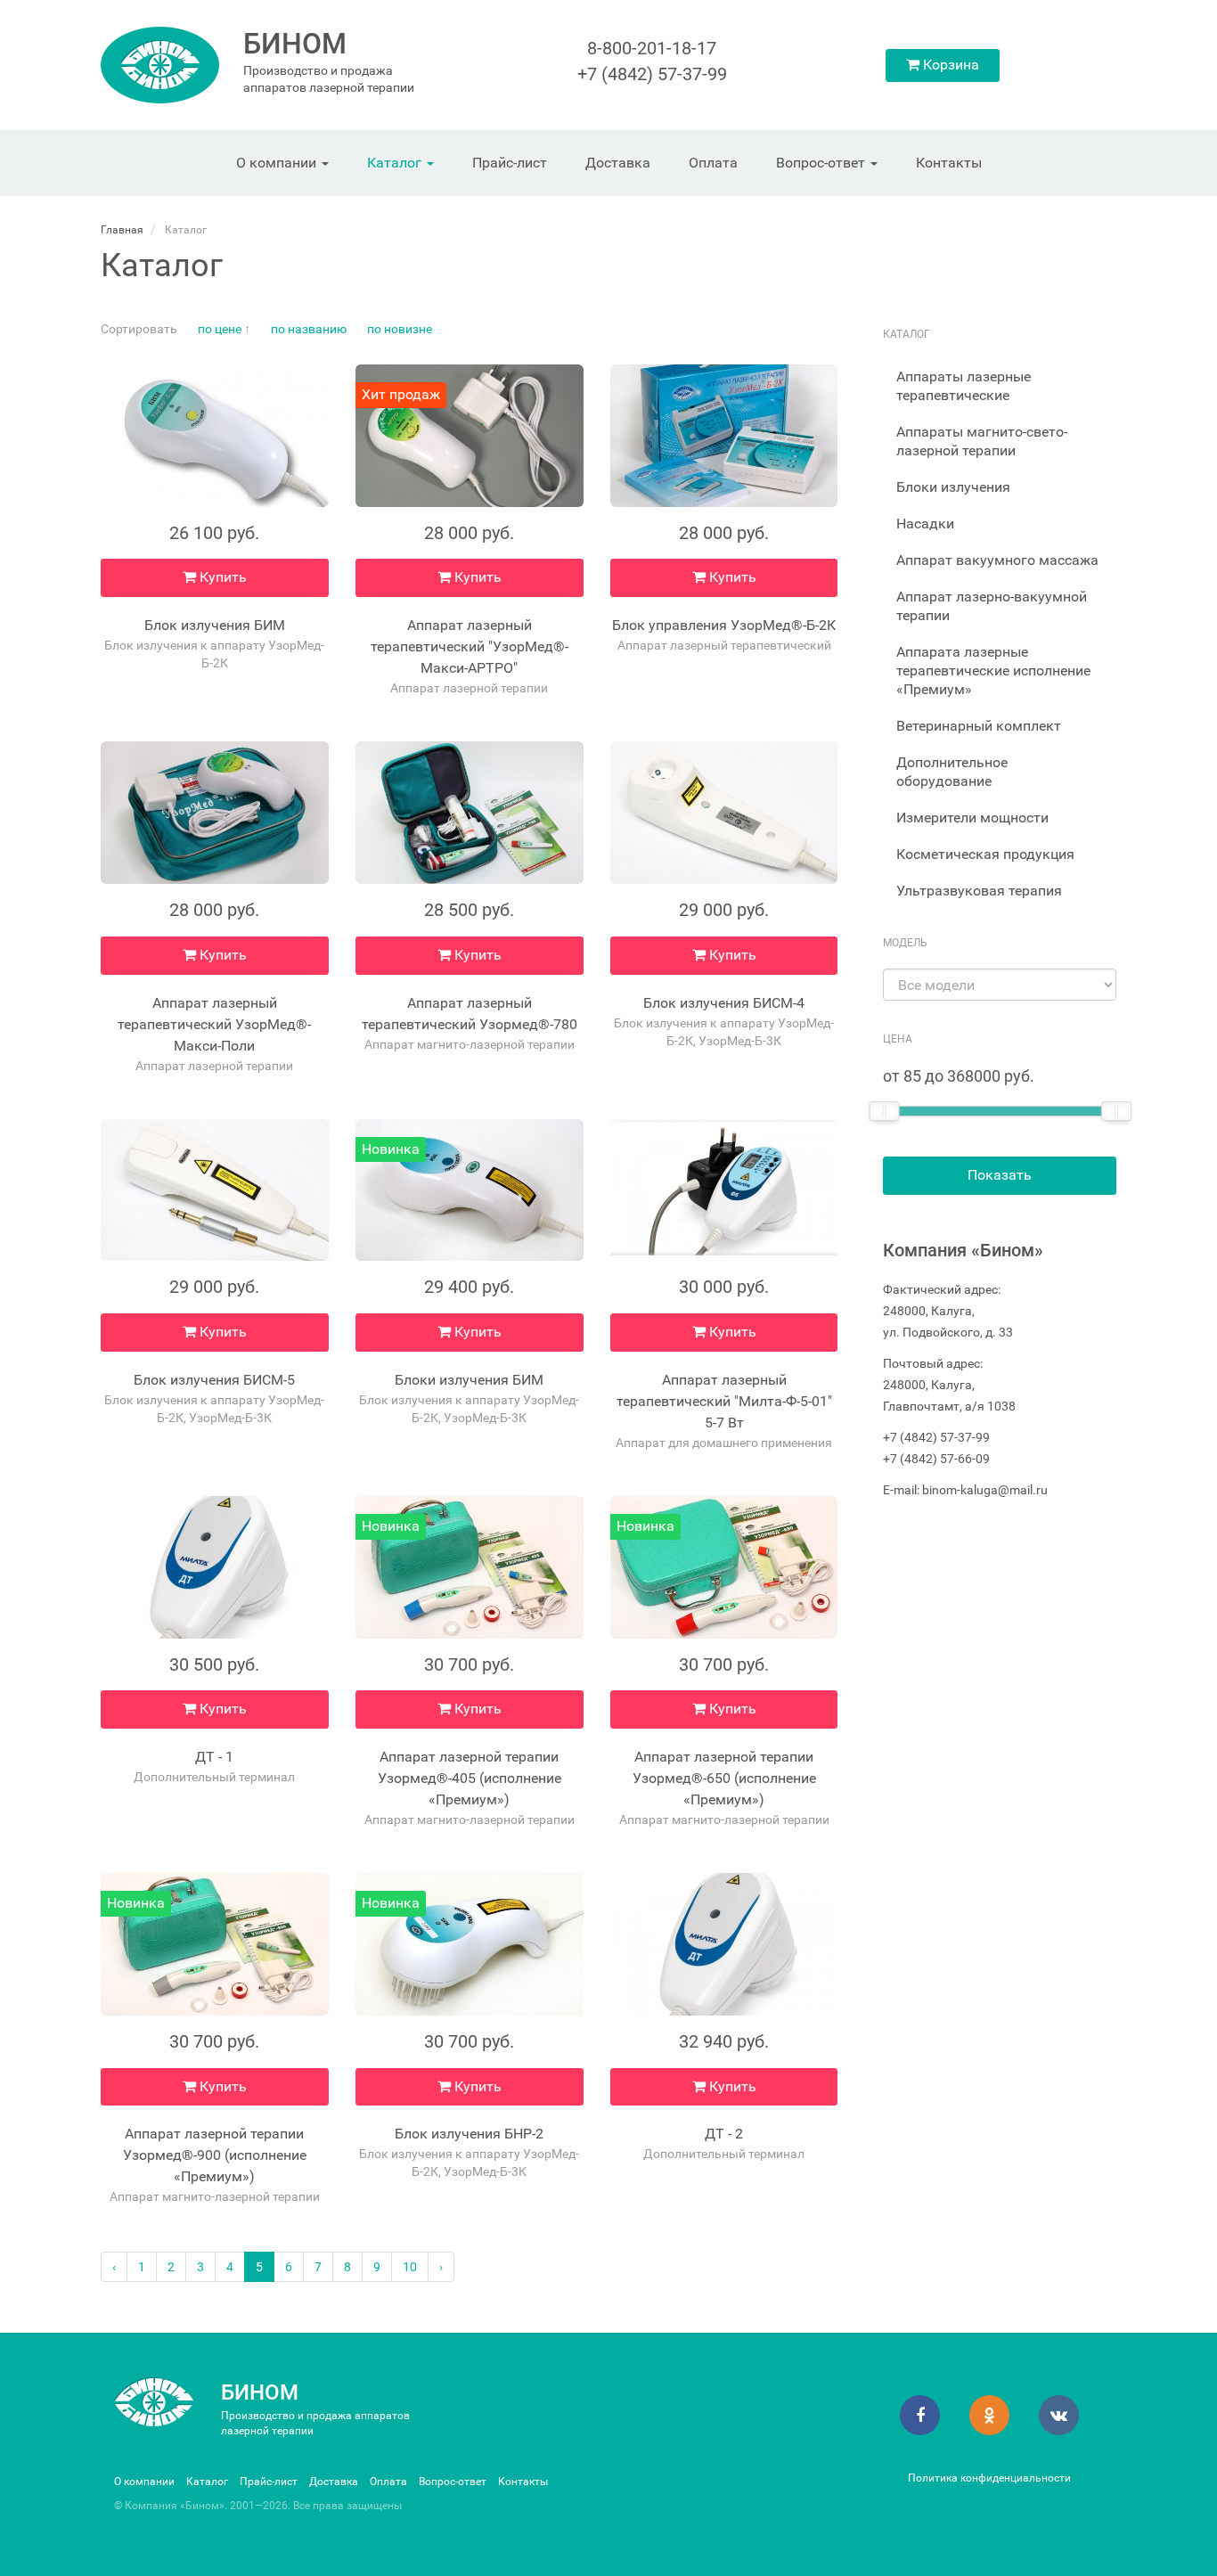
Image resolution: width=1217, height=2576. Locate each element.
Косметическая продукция (985, 854)
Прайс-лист (510, 163)
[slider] (884, 1111)
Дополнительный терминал (214, 1777)
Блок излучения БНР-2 (469, 2134)
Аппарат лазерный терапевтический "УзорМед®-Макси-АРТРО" (470, 646)
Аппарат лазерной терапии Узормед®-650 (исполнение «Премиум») (724, 1778)
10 (410, 2267)
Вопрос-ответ (822, 163)
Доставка (618, 163)
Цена (898, 1039)
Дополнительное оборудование (952, 772)
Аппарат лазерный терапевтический (724, 645)
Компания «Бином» (963, 1250)
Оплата (713, 163)
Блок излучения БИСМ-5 (214, 1380)
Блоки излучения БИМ (469, 1380)
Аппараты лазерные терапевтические (964, 386)
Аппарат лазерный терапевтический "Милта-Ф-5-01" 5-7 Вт (724, 1401)
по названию (309, 329)
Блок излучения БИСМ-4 (724, 1003)
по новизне (400, 329)
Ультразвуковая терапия (979, 891)
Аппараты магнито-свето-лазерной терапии (982, 441)
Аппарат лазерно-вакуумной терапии (992, 606)
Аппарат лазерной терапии (469, 688)
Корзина (949, 65)
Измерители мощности (972, 818)
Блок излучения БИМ (215, 625)
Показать (1000, 1175)
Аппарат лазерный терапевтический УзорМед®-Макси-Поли (214, 1024)
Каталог (396, 163)
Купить (221, 577)
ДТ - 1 (214, 1757)
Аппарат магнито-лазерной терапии (470, 1044)
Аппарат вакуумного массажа (997, 560)
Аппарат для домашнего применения (724, 1443)
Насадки (925, 523)
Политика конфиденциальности (989, 2478)
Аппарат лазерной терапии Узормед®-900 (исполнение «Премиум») (215, 2155)
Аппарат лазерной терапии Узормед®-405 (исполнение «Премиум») (470, 1778)
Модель (905, 943)
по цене (220, 329)
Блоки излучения (953, 487)
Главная (122, 230)
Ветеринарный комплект (979, 726)
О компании (278, 163)
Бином (295, 44)
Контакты (949, 163)
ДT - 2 (724, 2134)
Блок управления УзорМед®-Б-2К (724, 625)
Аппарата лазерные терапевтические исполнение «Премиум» (993, 671)
